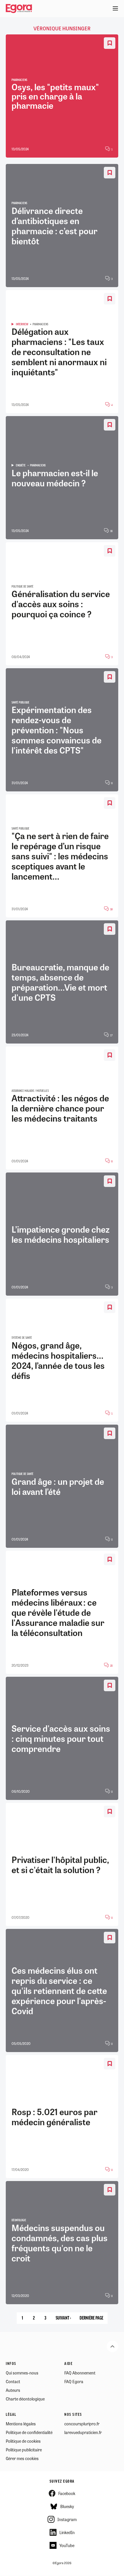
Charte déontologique (25, 2399)
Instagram (67, 2519)
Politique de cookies (23, 2441)
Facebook (67, 2493)
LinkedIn (67, 2532)
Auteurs (13, 2390)
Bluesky (67, 2506)
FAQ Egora (74, 2381)
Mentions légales (21, 2424)
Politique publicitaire (24, 2450)
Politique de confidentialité (29, 2432)
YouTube (67, 2545)
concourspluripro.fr (82, 2424)
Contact (13, 2381)
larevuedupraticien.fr (83, 2432)
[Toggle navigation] (115, 9)
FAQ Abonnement (80, 2373)
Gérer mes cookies (22, 2458)
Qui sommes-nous (22, 2373)
